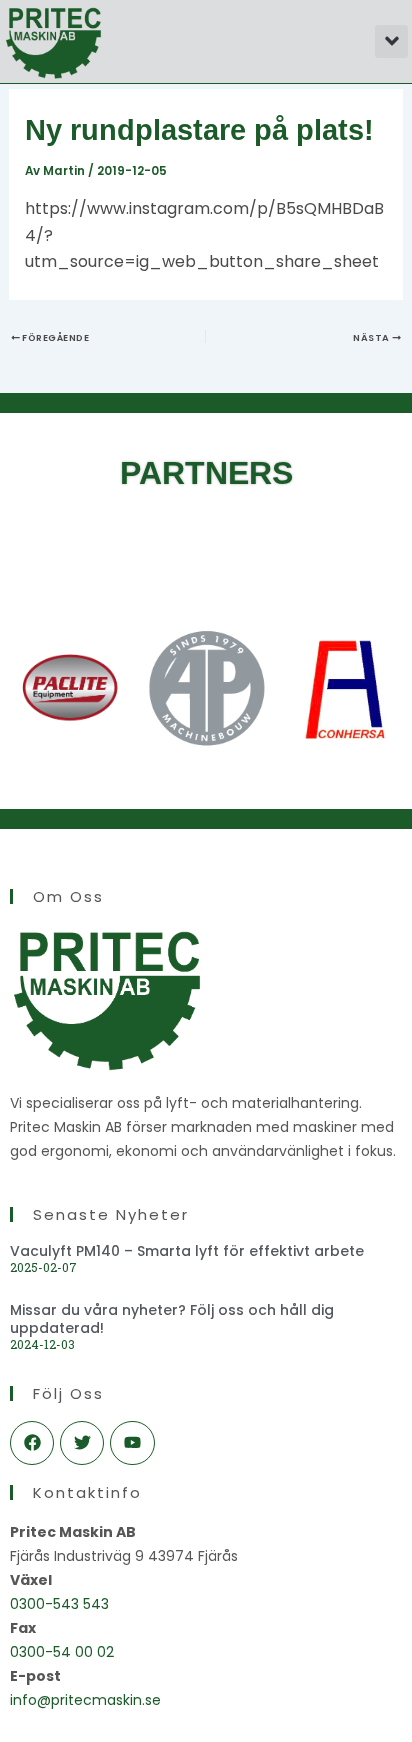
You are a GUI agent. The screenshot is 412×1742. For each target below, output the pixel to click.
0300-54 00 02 (62, 1652)
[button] (391, 41)
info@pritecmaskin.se (85, 1700)
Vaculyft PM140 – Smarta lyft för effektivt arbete (187, 1251)
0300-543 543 (59, 1604)
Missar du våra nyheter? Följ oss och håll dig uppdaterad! (172, 1319)
